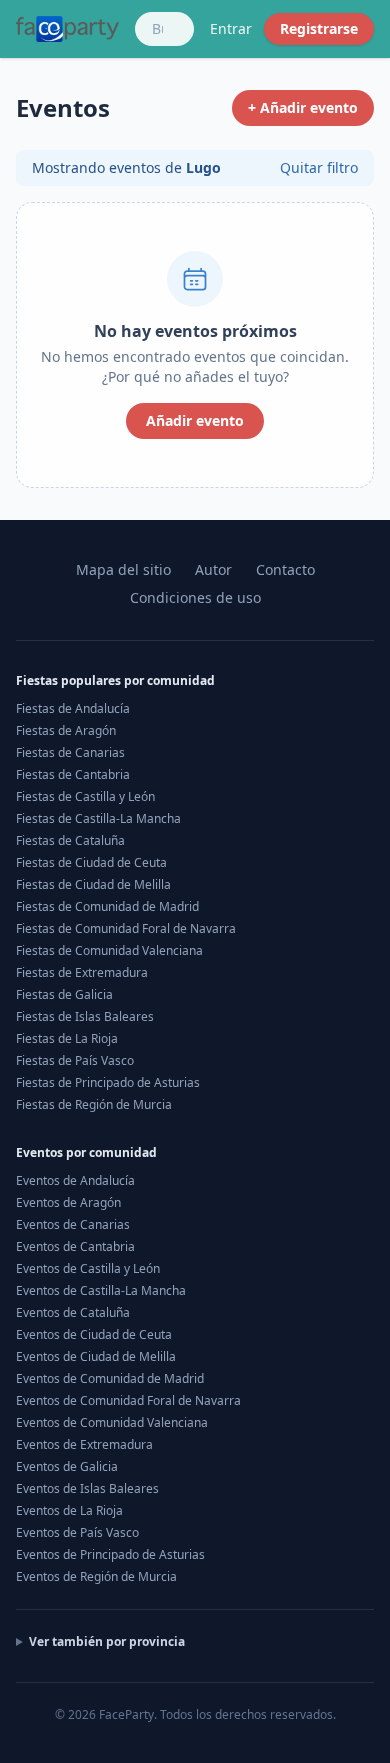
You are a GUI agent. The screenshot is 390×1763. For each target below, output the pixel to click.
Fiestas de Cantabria (73, 774)
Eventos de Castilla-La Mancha (101, 1290)
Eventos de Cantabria (75, 1246)
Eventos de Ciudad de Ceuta (94, 1334)
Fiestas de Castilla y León (85, 796)
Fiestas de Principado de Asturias (108, 1082)
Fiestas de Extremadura (82, 972)
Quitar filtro (319, 167)
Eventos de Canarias (73, 1224)
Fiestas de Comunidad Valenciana (109, 950)
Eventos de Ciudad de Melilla (96, 1356)
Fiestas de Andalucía (73, 708)
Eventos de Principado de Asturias (110, 1554)
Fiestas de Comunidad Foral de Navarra (126, 928)
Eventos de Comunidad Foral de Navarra (128, 1400)
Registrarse (319, 28)
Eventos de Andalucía (75, 1180)
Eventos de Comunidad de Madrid (110, 1378)
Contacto (285, 569)
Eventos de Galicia (67, 1466)
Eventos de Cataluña (73, 1312)
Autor (213, 569)
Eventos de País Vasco (77, 1532)
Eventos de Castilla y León (88, 1268)
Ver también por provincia (107, 1642)
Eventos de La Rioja (69, 1510)
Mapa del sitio (123, 569)
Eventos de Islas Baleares (87, 1488)
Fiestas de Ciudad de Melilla (93, 884)
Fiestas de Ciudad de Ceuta (91, 862)
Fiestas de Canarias (70, 752)
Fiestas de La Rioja (67, 1038)
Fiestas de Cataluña (70, 840)
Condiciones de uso (195, 597)
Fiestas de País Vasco (75, 1060)
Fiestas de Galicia (64, 994)
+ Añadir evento (303, 107)
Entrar (231, 28)
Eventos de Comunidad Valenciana (112, 1422)
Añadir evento (195, 420)
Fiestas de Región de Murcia (94, 1104)
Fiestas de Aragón (66, 730)
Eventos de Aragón (68, 1202)
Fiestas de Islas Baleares (85, 1016)
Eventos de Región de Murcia (96, 1576)
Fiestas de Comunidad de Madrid (107, 906)
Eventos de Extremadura (84, 1444)
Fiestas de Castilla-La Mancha (98, 818)
